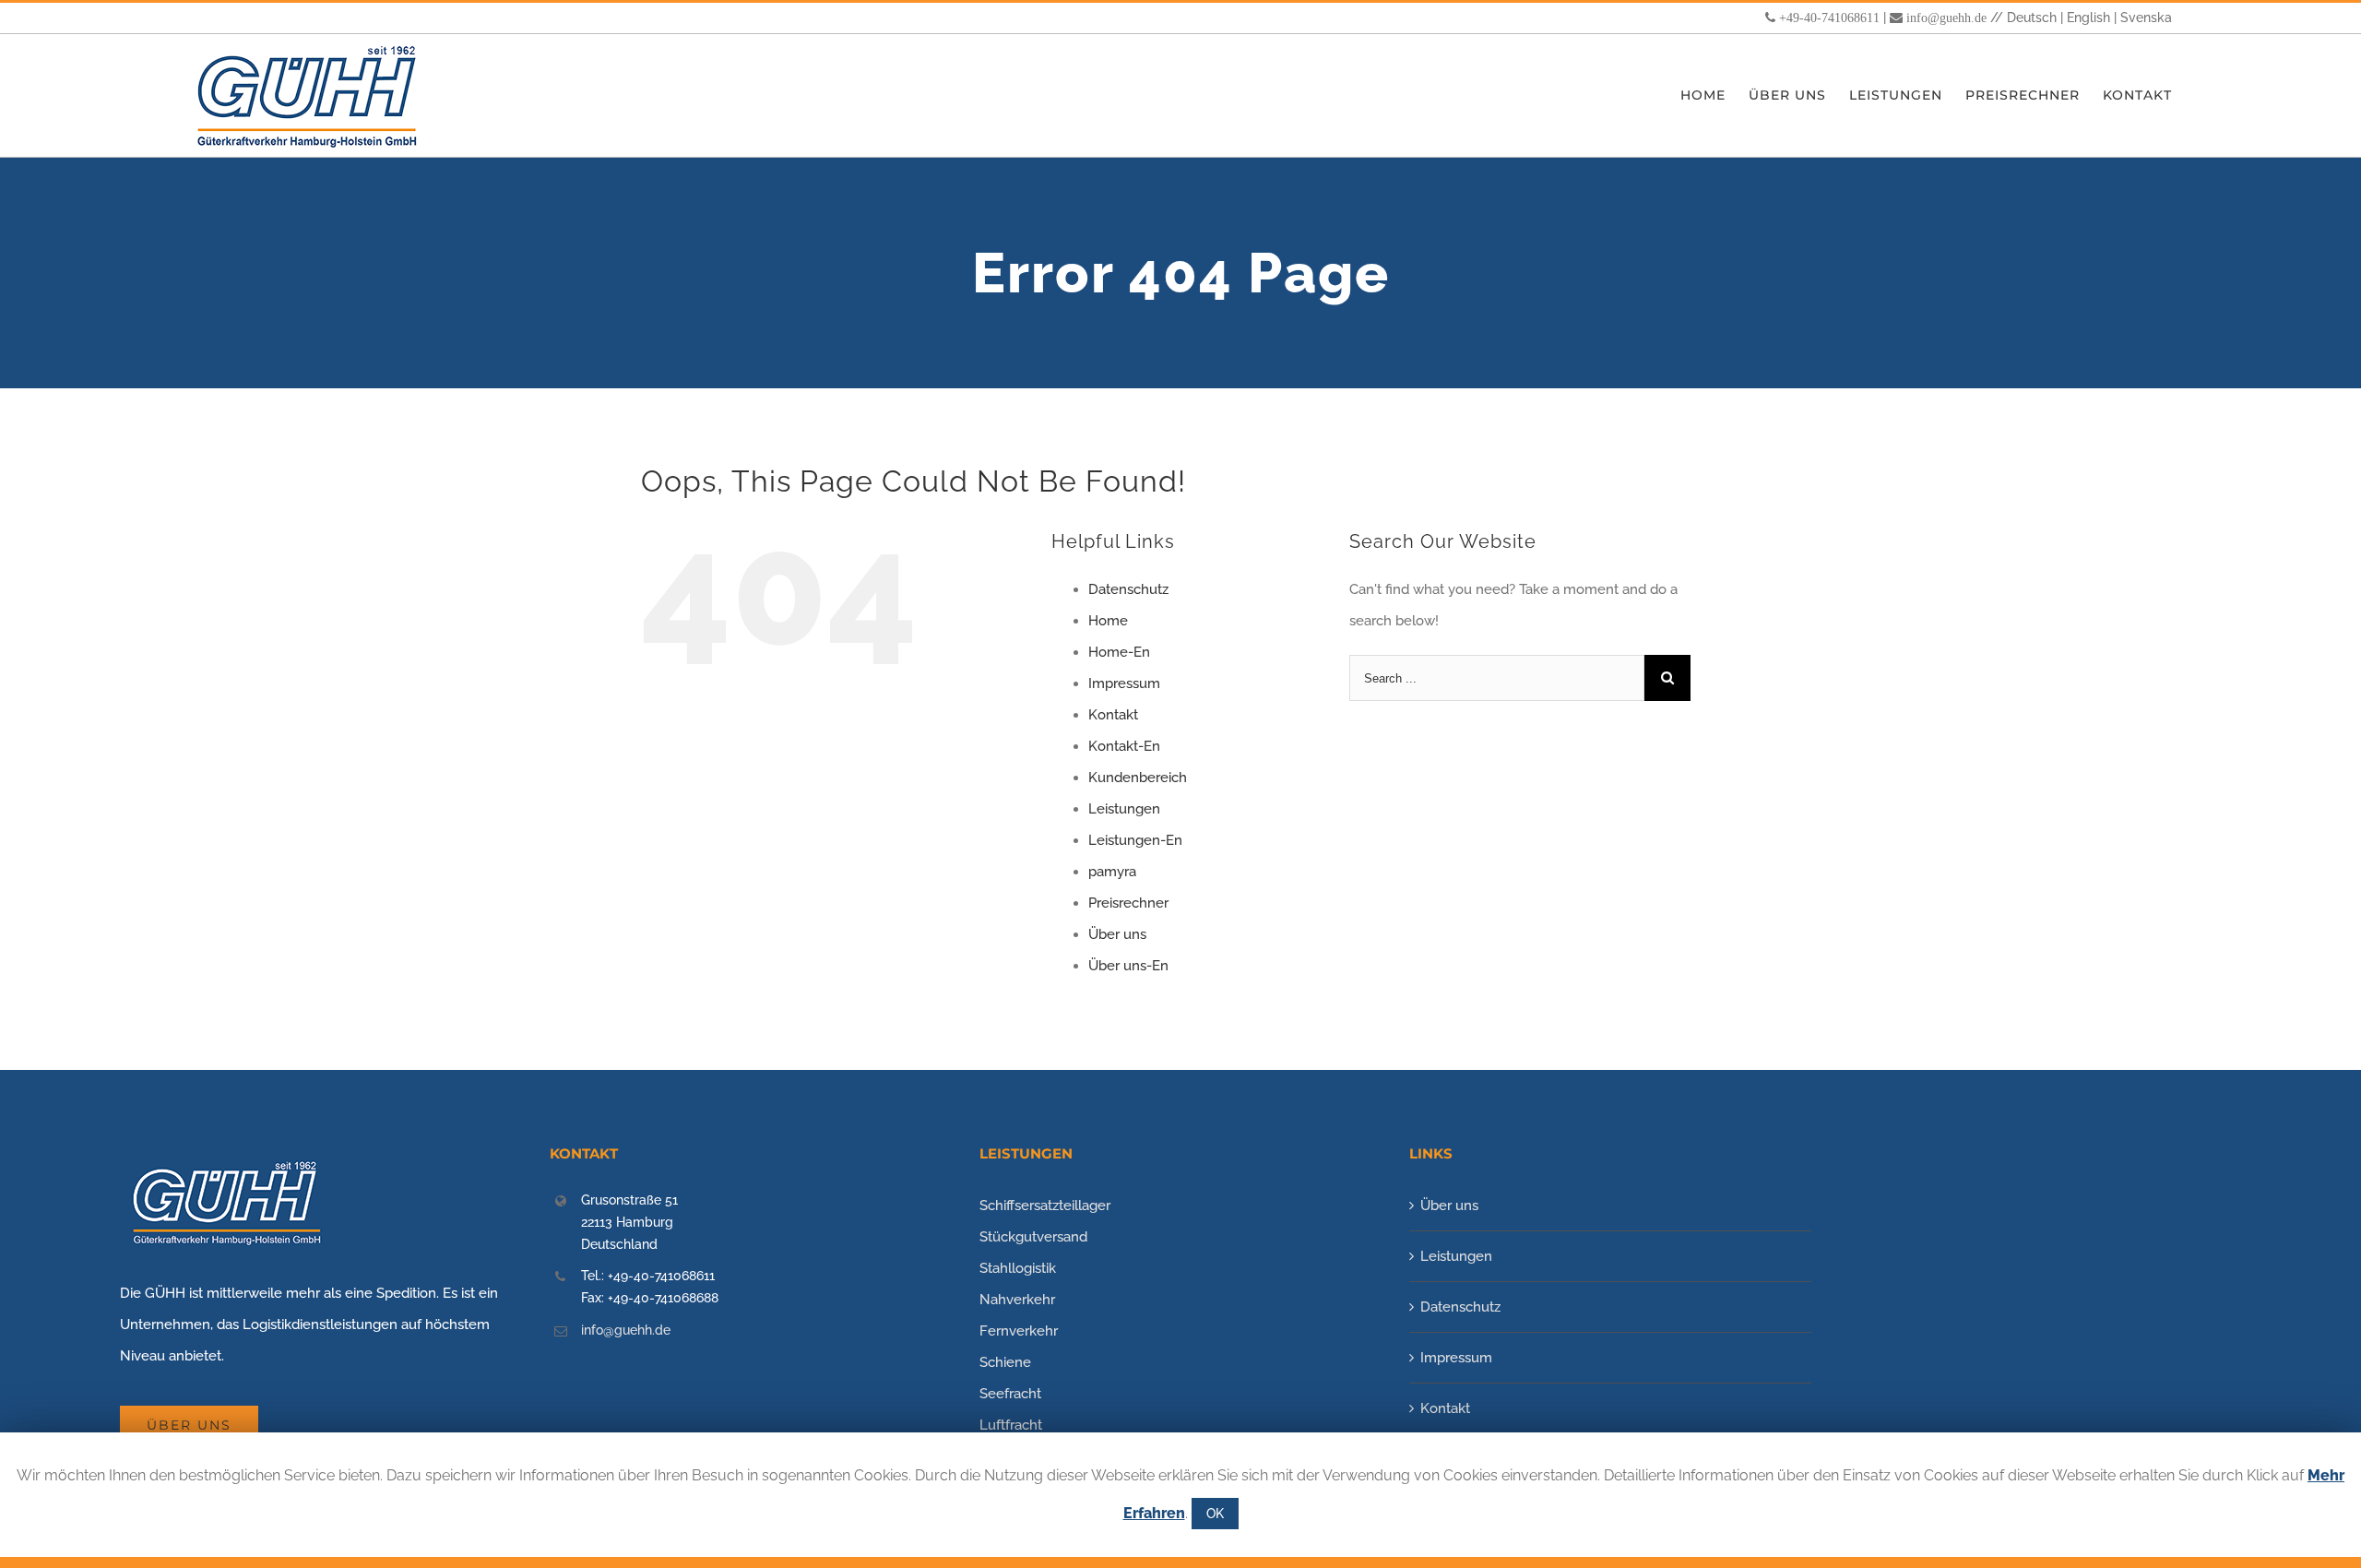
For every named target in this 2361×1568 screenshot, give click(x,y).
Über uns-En (1128, 966)
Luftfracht (1011, 1425)
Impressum (1124, 683)
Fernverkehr (1019, 1331)
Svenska (2146, 18)
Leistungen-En (1135, 840)
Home (1108, 621)
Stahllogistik (1018, 1268)
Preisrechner (1128, 903)
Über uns (1117, 934)
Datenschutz (1128, 589)
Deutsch (2032, 18)
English (2088, 18)
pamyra (1112, 872)
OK (1215, 1514)
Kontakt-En (1124, 746)
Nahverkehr (1017, 1300)
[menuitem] (1714, 95)
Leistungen (1124, 809)
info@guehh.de (1946, 18)
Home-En (1119, 652)
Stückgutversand (1033, 1237)
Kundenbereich (1138, 778)
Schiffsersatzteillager (1045, 1206)
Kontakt (1113, 715)
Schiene (1005, 1362)
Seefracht (1010, 1394)
